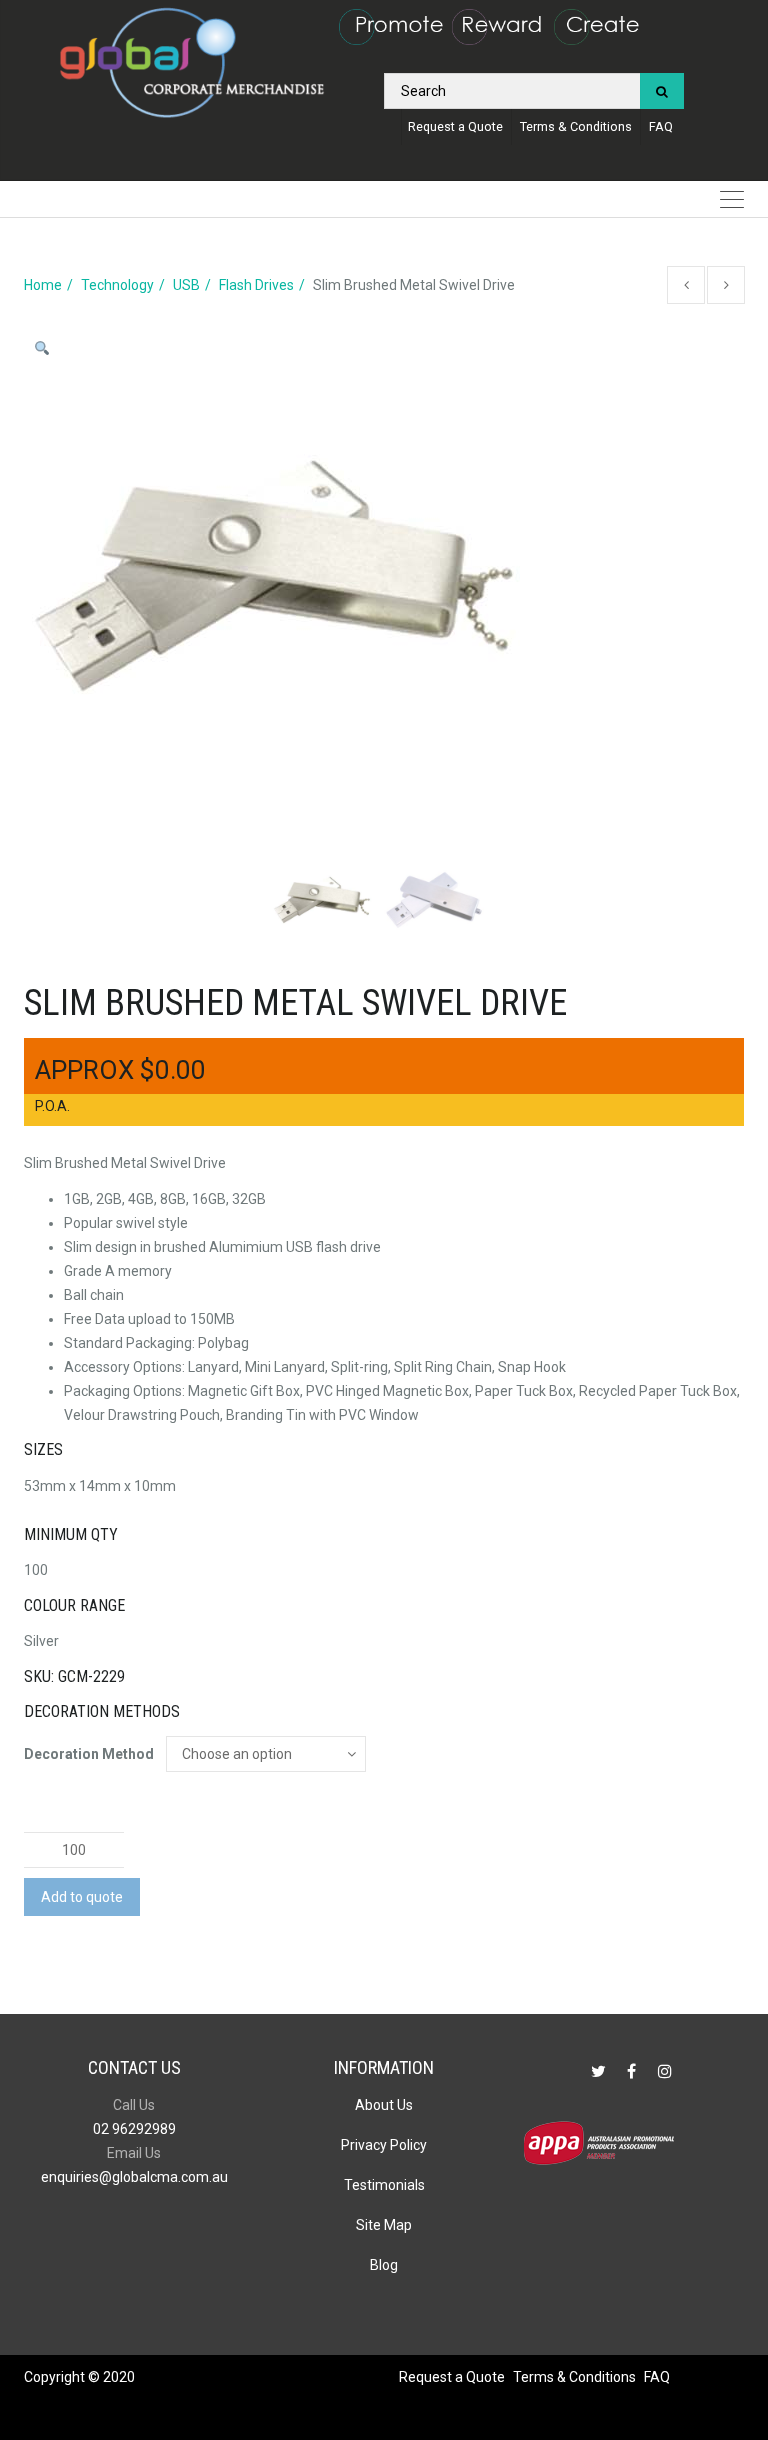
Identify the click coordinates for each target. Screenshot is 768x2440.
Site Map (384, 2225)
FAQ (661, 126)
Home (43, 285)
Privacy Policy (384, 2145)
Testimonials (384, 2185)
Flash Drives (256, 285)
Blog (384, 2265)
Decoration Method (89, 1754)
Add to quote (82, 1897)
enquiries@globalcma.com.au (134, 2177)
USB (186, 285)
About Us (384, 2105)
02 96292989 (134, 2129)
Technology (117, 285)
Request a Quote (455, 126)
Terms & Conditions (576, 126)
